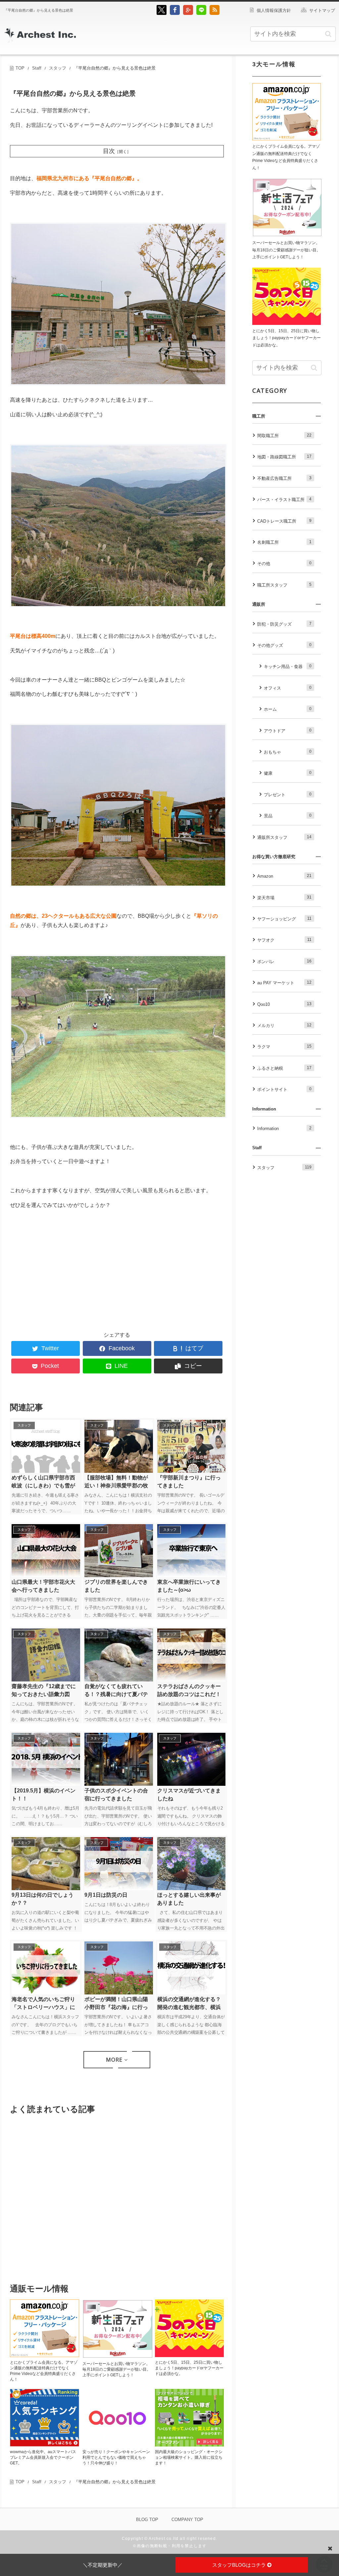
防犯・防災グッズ (284, 624)
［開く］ (123, 152)
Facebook (122, 1348)
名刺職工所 (284, 542)
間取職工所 (284, 436)
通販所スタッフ (284, 837)
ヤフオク (284, 940)
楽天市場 (284, 898)
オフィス (288, 688)
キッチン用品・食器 (288, 666)
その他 (284, 563)
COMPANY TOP (187, 2520)
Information (284, 1128)
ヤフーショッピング (284, 919)
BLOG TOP (147, 2520)
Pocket (50, 1366)
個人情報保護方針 (274, 10)
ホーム (288, 709)
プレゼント (288, 795)
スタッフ (284, 1167)
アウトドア (288, 731)
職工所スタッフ (284, 585)
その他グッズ (284, 645)
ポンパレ (284, 961)
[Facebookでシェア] (175, 13)
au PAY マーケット (284, 983)
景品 (288, 816)
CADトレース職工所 (284, 521)
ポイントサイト (284, 1089)
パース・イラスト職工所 (284, 499)
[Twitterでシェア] (162, 13)
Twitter (50, 1348)
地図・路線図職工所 (284, 457)
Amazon (284, 876)
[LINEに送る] (201, 13)
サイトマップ (322, 10)
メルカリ (284, 1025)
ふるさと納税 (284, 1068)
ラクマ (284, 1047)
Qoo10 (284, 1004)
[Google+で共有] (188, 13)
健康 (288, 773)
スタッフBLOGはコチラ (240, 2565)
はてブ (194, 1348)
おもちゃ (288, 752)
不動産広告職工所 (284, 478)
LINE (121, 1366)
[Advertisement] (64, 1268)
